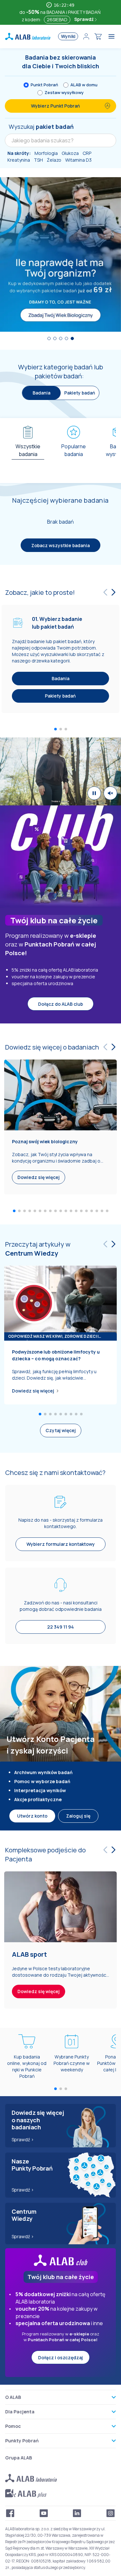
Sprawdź (84, 19)
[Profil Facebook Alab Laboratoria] (10, 2513)
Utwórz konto (32, 1816)
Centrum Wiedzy (32, 1253)
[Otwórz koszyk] (98, 36)
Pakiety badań (80, 393)
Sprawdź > (23, 2139)
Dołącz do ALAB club (60, 1004)
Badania (60, 679)
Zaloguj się (78, 1816)
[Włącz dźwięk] (110, 793)
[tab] (28, 448)
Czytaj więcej (61, 1430)
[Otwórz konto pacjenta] (86, 36)
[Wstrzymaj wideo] (94, 793)
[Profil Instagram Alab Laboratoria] (111, 2513)
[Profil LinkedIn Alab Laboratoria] (77, 2513)
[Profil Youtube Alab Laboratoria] (44, 2513)
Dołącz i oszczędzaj (60, 2357)
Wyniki (68, 36)
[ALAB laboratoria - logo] (28, 36)
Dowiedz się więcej (33, 1391)
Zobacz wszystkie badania (60, 545)
